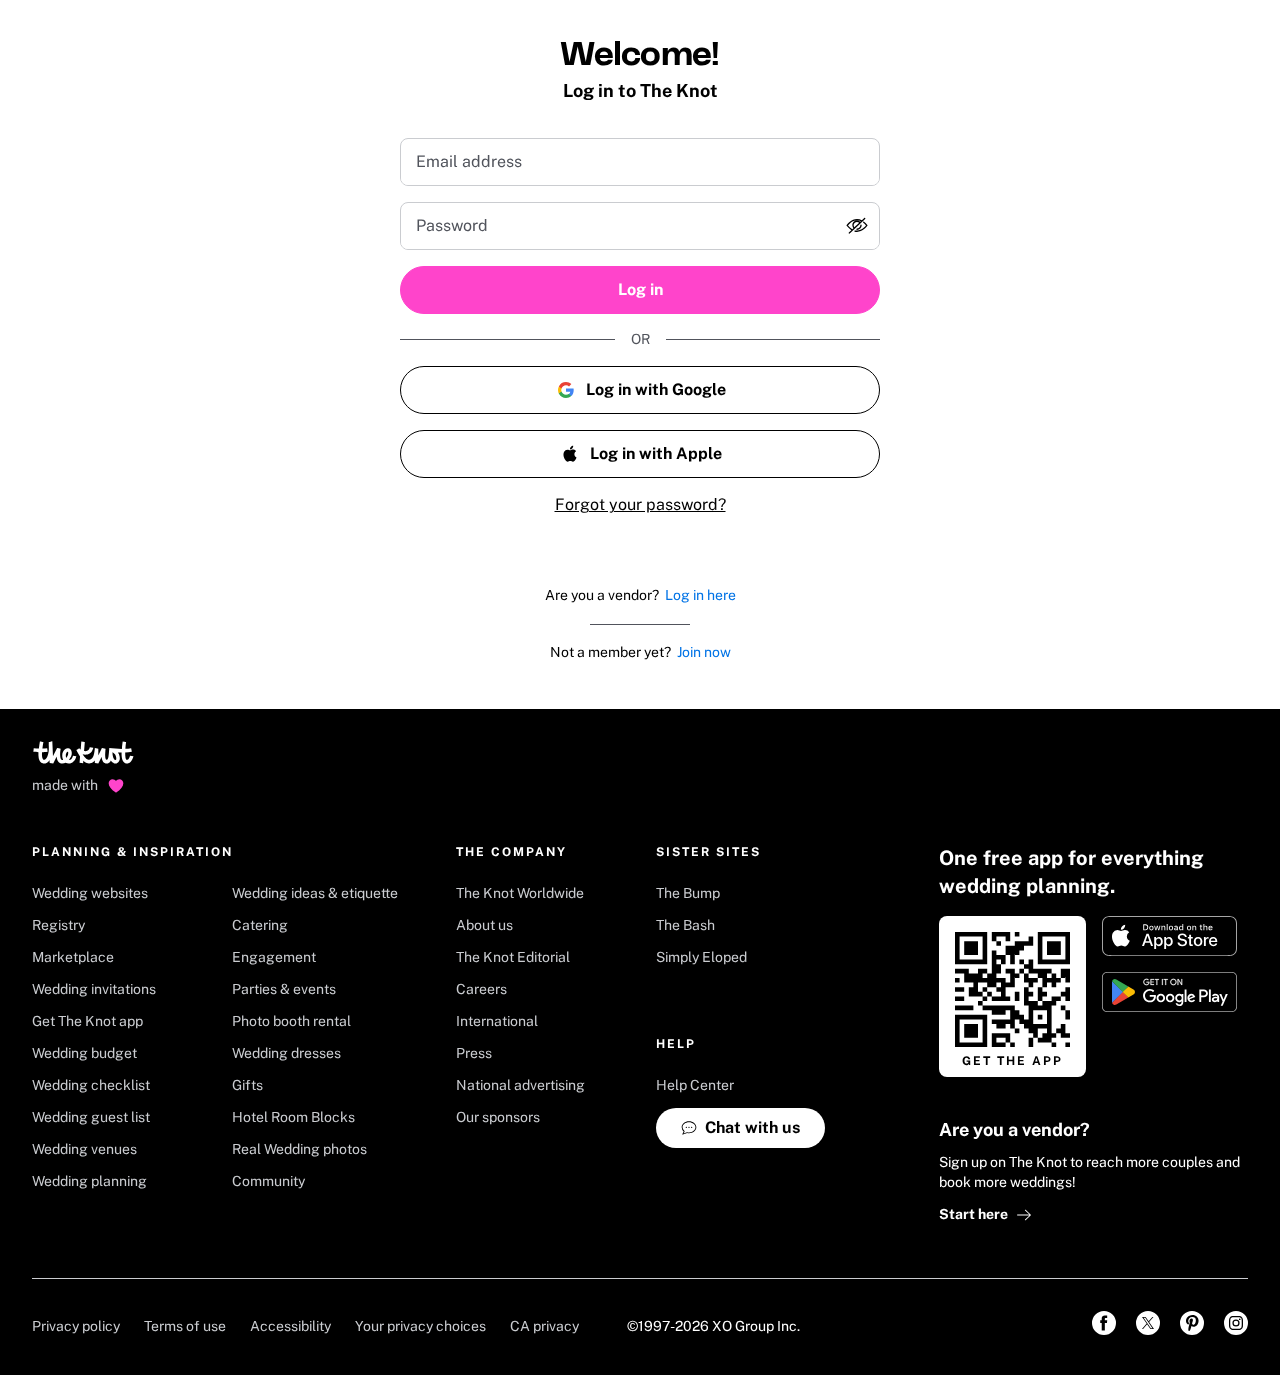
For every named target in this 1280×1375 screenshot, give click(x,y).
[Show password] (857, 226)
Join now (704, 652)
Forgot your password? (640, 504)
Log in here (700, 595)
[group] (640, 226)
